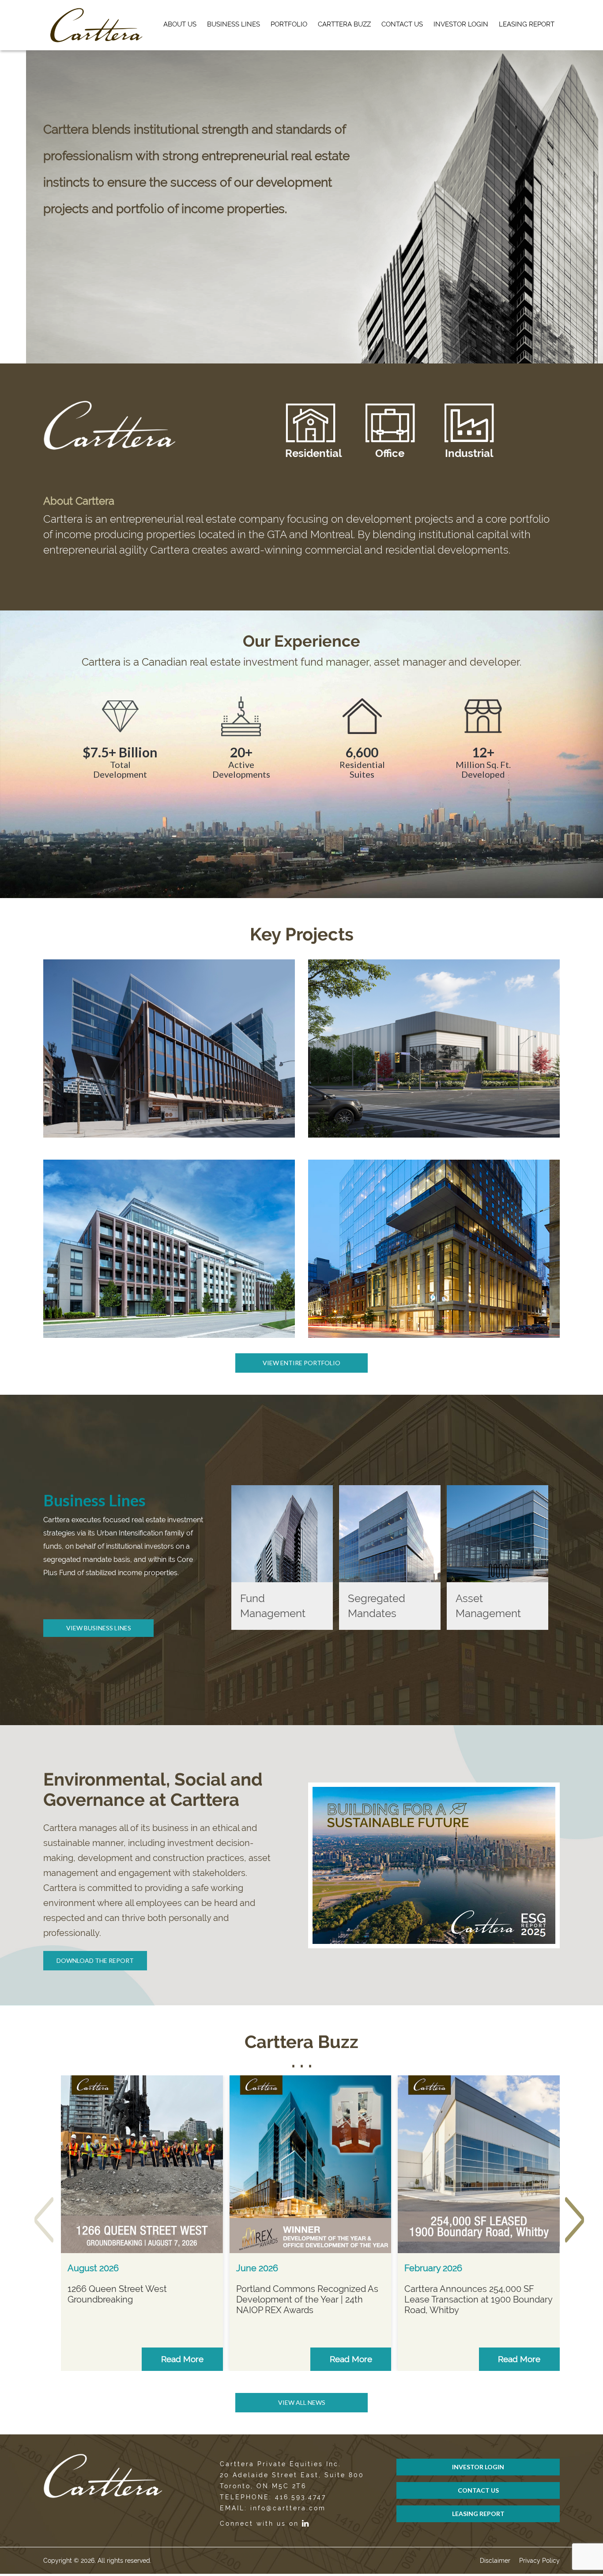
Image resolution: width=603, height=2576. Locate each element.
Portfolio (289, 24)
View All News (302, 2402)
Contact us (402, 24)
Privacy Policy (539, 2561)
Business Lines (234, 24)
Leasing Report (527, 24)
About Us (180, 24)
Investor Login (461, 24)
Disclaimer (495, 2561)
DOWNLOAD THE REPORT (95, 1960)
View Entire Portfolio (301, 1363)
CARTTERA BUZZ (344, 24)
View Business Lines (99, 1628)
